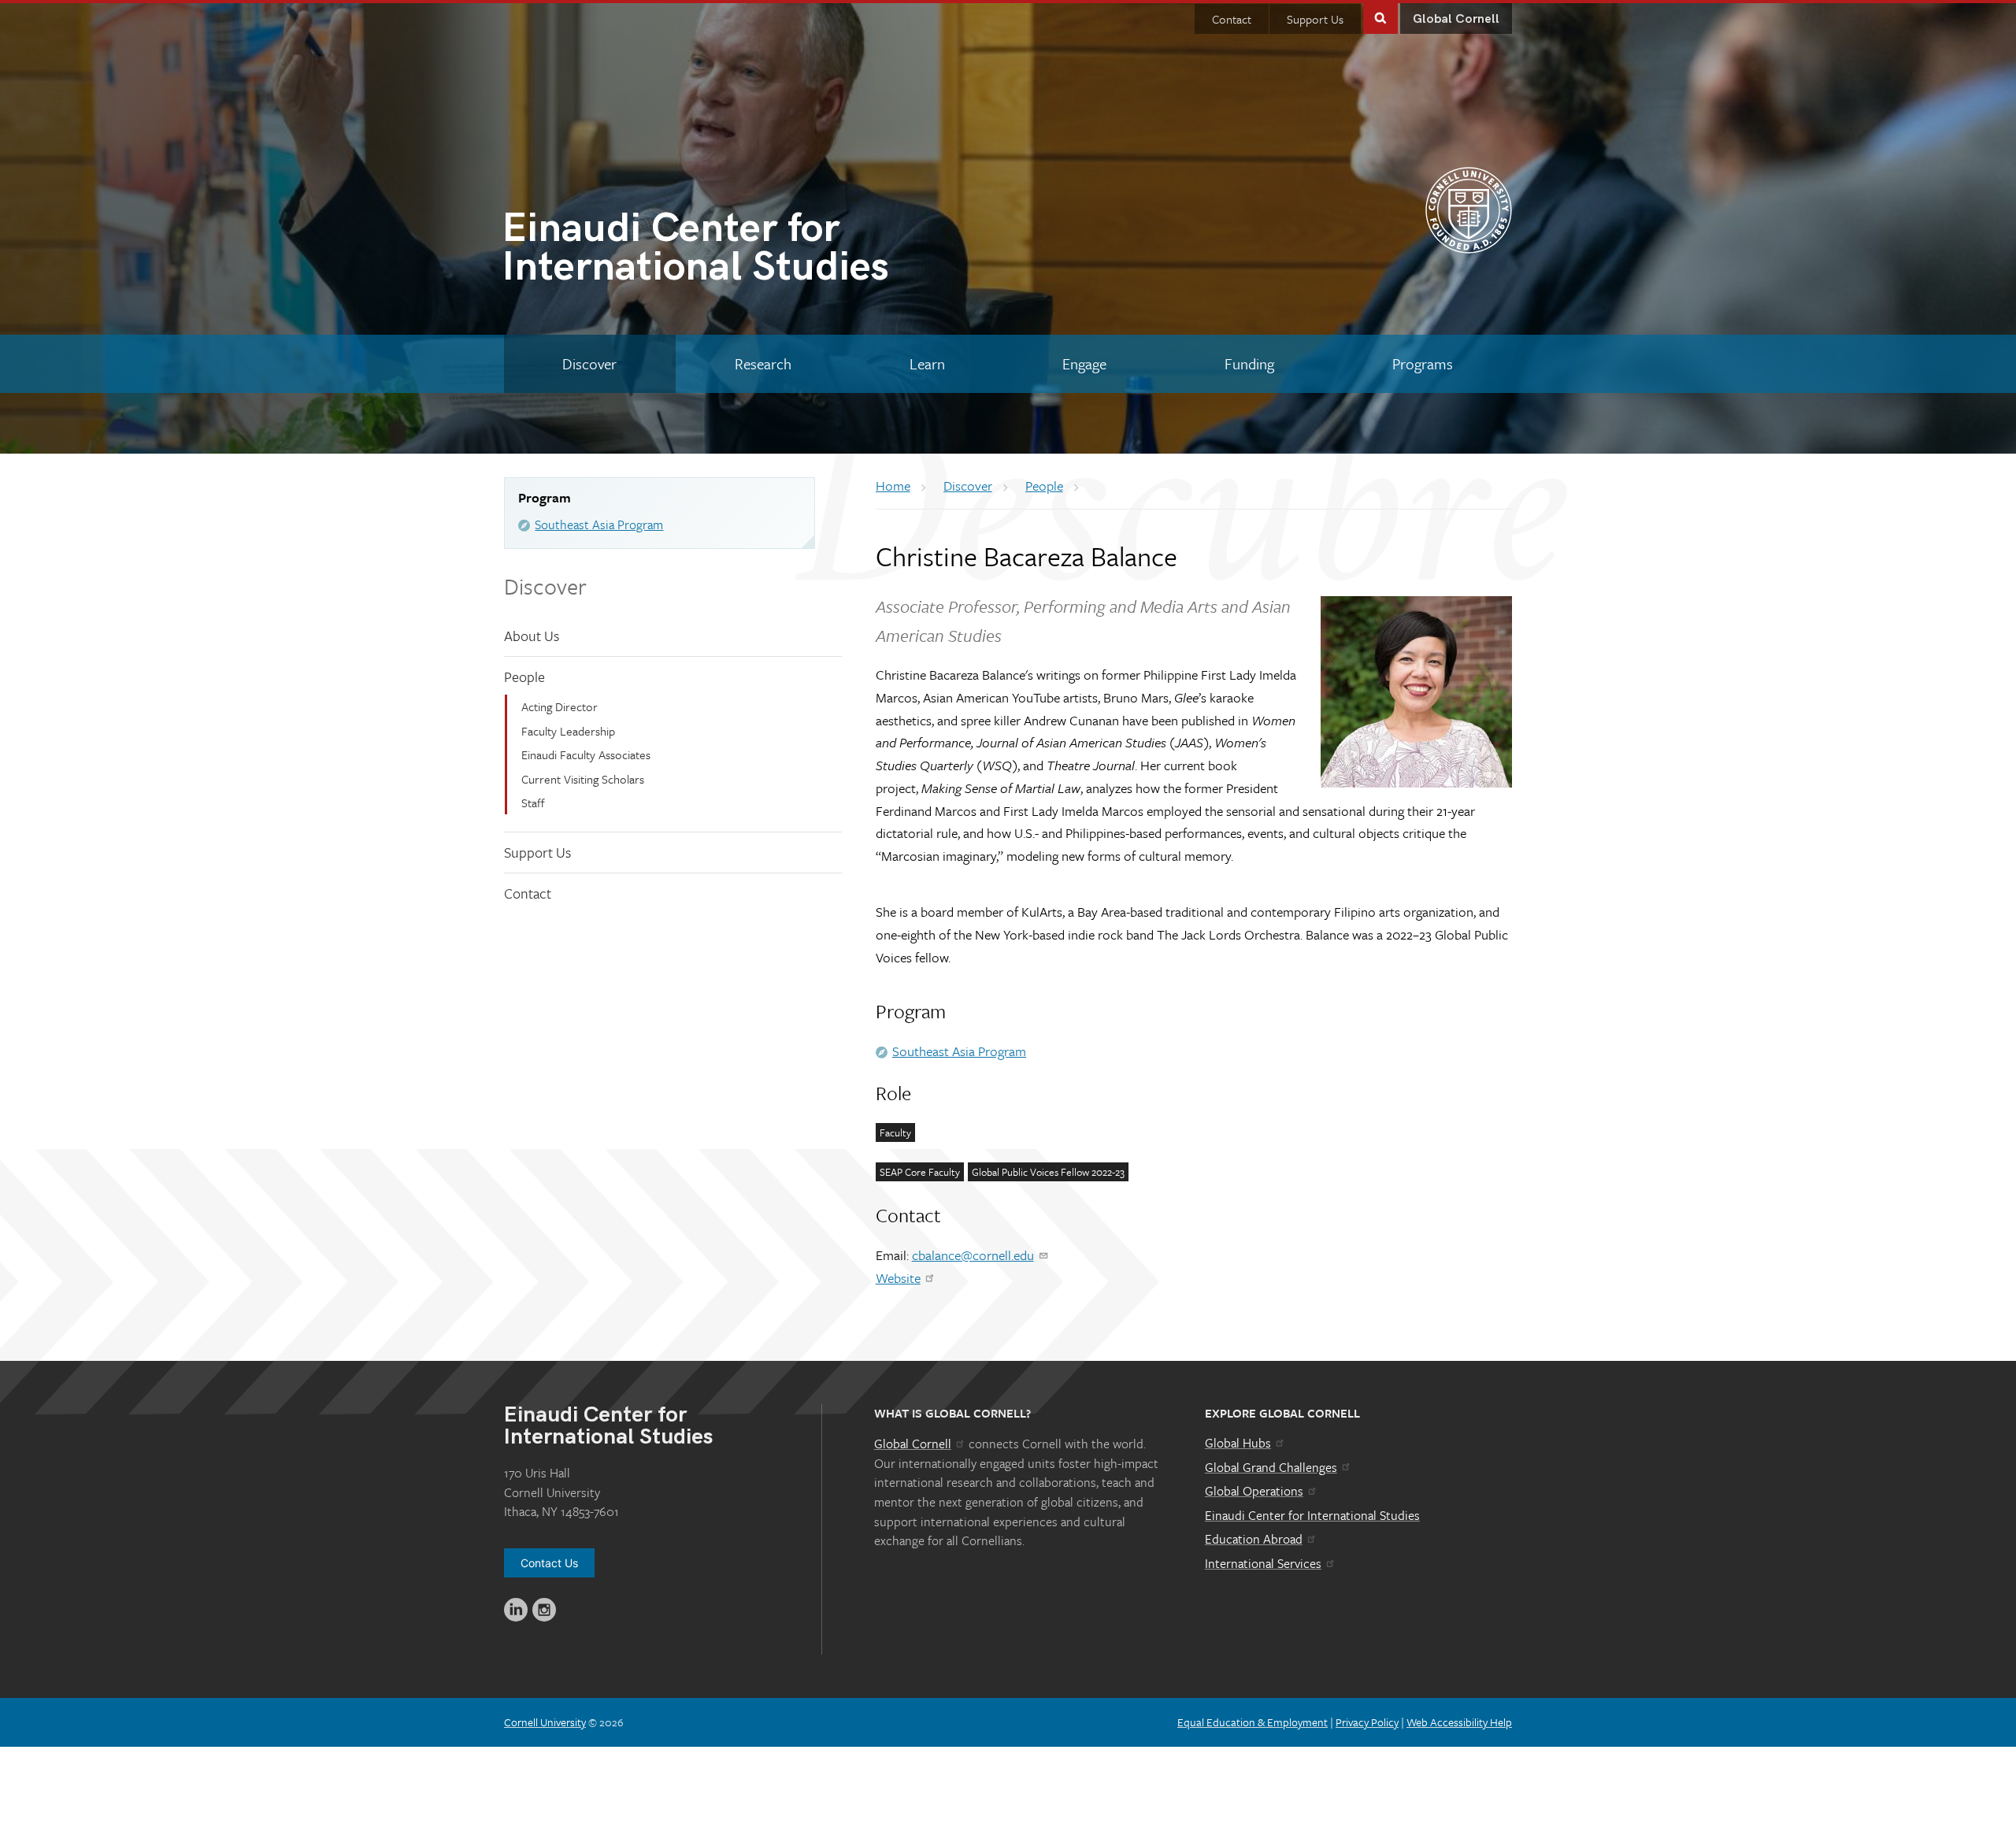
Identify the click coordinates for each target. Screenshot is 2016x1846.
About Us (532, 636)
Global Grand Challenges (1271, 1467)
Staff (533, 803)
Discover (545, 586)
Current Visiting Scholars (583, 779)
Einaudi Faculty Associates (586, 754)
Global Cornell (1456, 19)
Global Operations (1254, 1491)
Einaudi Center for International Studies (1312, 1515)
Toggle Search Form (1380, 17)
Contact (1232, 19)
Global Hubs (1238, 1443)
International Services (1263, 1563)
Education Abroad (1254, 1539)
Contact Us (549, 1563)
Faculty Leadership (568, 731)
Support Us (1315, 19)
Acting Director (560, 706)
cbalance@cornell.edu (973, 1255)
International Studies (695, 251)
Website (898, 1278)
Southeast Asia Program (599, 525)
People (524, 676)
